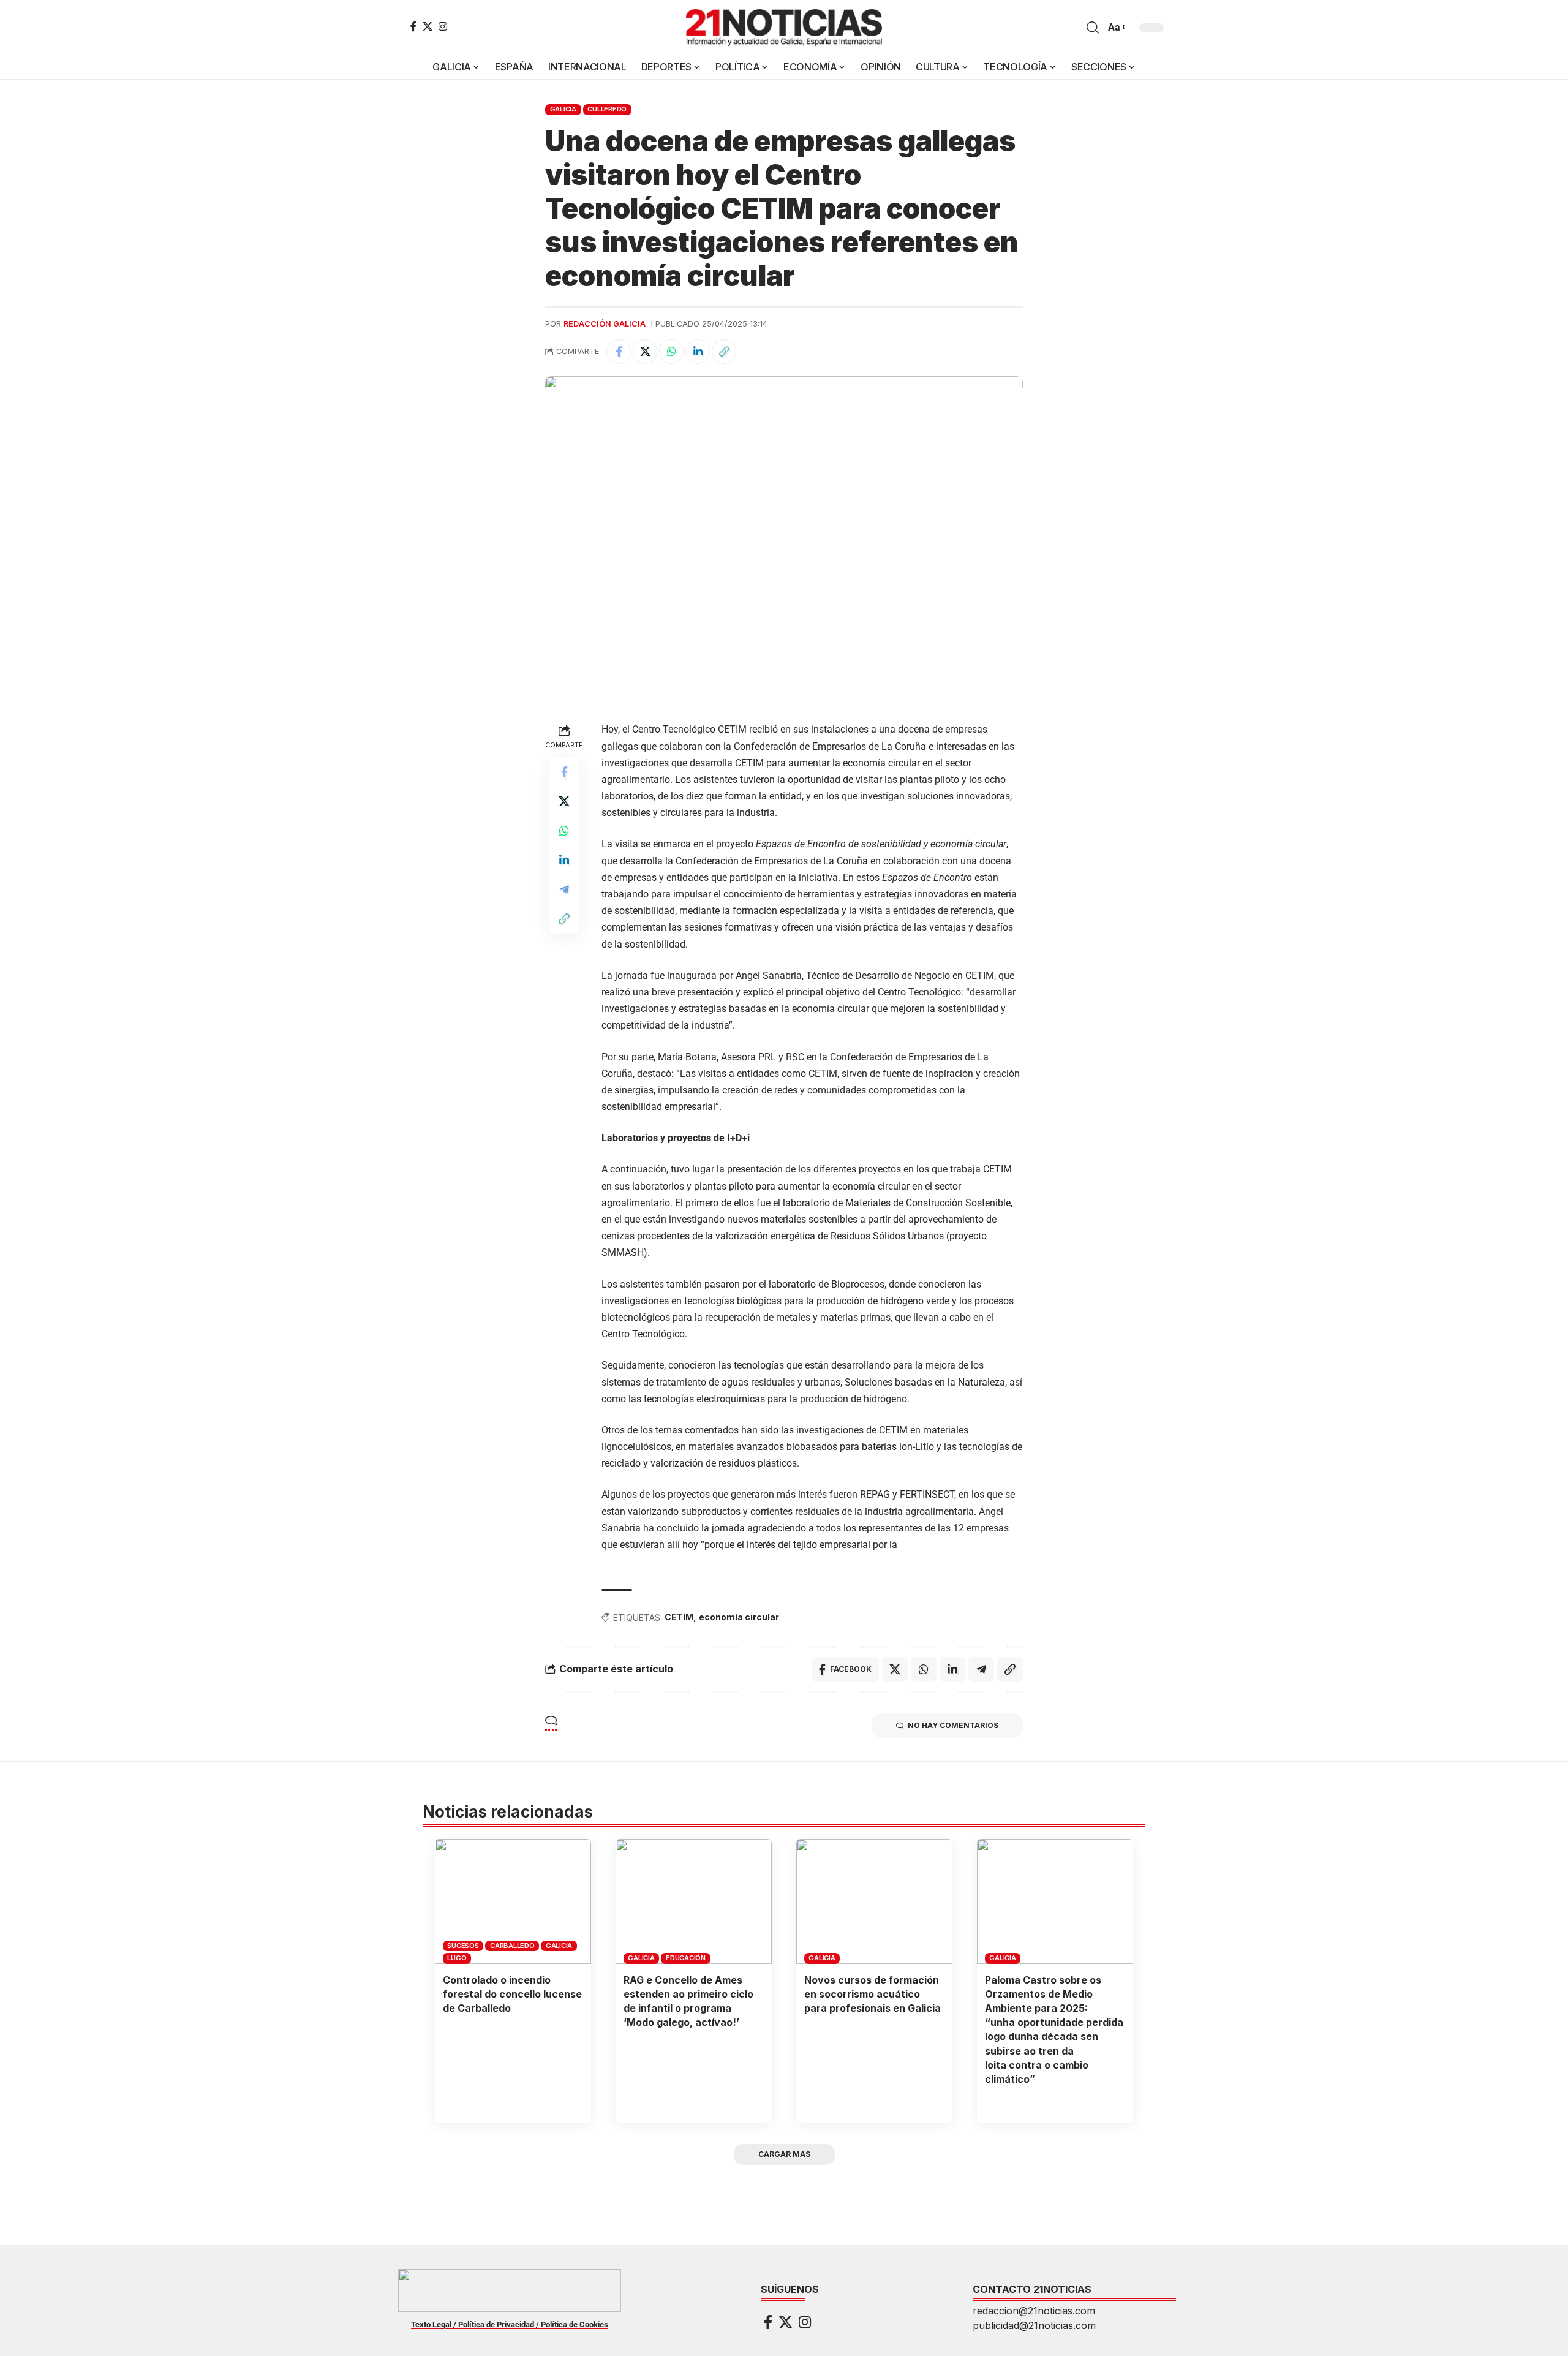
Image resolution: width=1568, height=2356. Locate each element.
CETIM (679, 1617)
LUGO (457, 1958)
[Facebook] (413, 26)
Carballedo (512, 1946)
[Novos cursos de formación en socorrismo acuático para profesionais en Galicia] (874, 1901)
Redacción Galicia (605, 324)
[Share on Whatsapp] (671, 352)
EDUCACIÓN (686, 1958)
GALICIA (563, 109)
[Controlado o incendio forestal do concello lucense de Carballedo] (513, 1901)
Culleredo (607, 109)
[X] (428, 26)
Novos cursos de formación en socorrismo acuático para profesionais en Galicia (873, 1994)
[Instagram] (443, 26)
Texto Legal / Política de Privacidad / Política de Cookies (510, 2324)
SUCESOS (463, 1946)
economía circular (739, 1617)
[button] (1093, 28)
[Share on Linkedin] (698, 352)
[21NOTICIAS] (784, 28)
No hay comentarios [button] (953, 1725)
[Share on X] (645, 352)
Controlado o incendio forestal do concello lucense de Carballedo (512, 1994)
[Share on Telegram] (564, 890)
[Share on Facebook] (619, 352)
